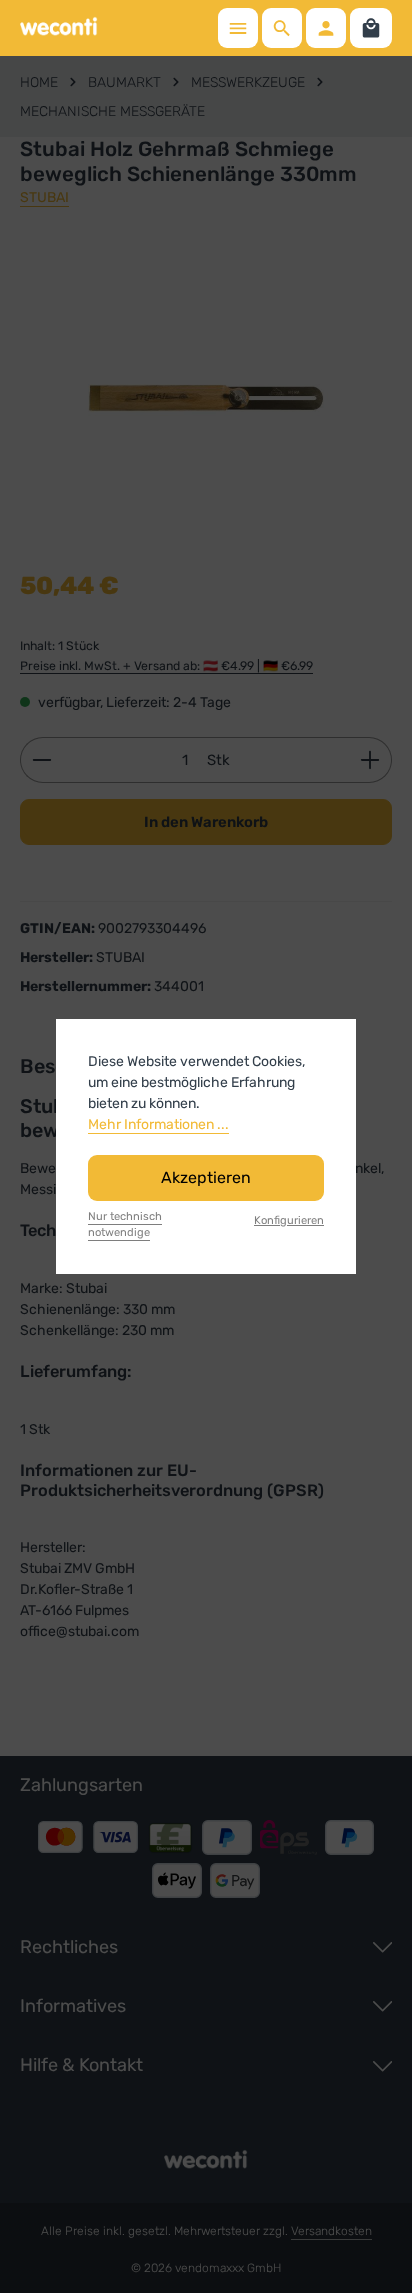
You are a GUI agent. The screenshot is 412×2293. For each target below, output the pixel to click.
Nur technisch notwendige (125, 1225)
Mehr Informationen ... (158, 1124)
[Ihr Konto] (326, 28)
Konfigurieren (289, 1220)
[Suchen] (282, 28)
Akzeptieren (206, 1177)
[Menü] (238, 28)
